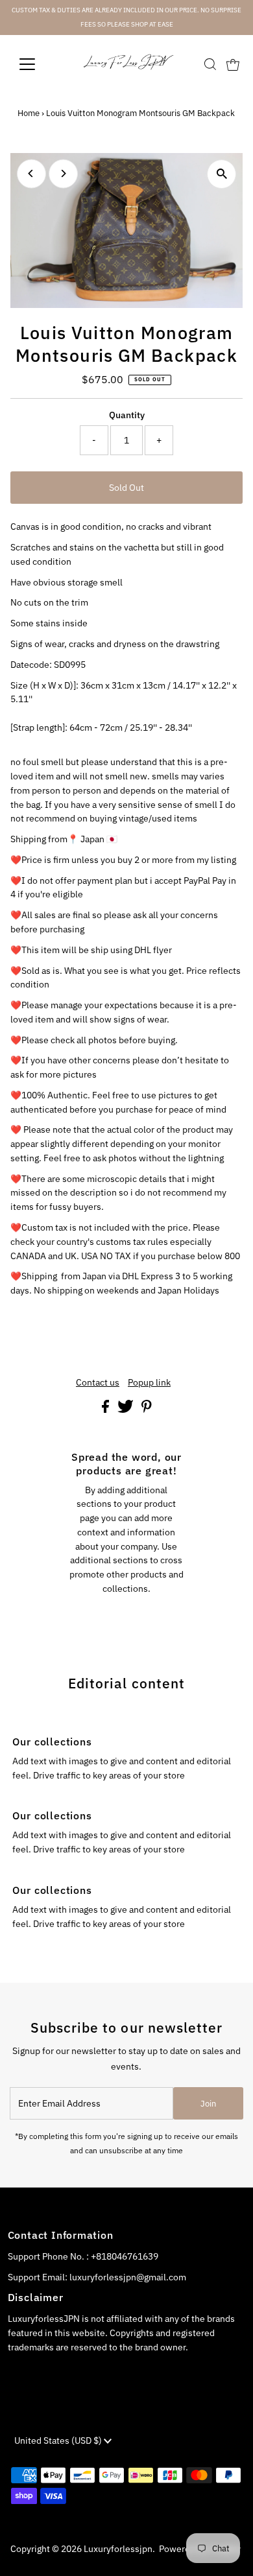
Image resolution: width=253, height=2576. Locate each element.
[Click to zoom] (222, 174)
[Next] (63, 173)
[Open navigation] (38, 64)
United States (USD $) (59, 2440)
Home (29, 113)
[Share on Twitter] (126, 1410)
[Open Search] (210, 64)
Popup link (149, 1383)
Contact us (98, 1383)
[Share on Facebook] (106, 1410)
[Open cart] (233, 64)
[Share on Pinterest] (147, 1410)
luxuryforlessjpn (118, 2549)
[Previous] (31, 173)
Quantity (127, 415)
